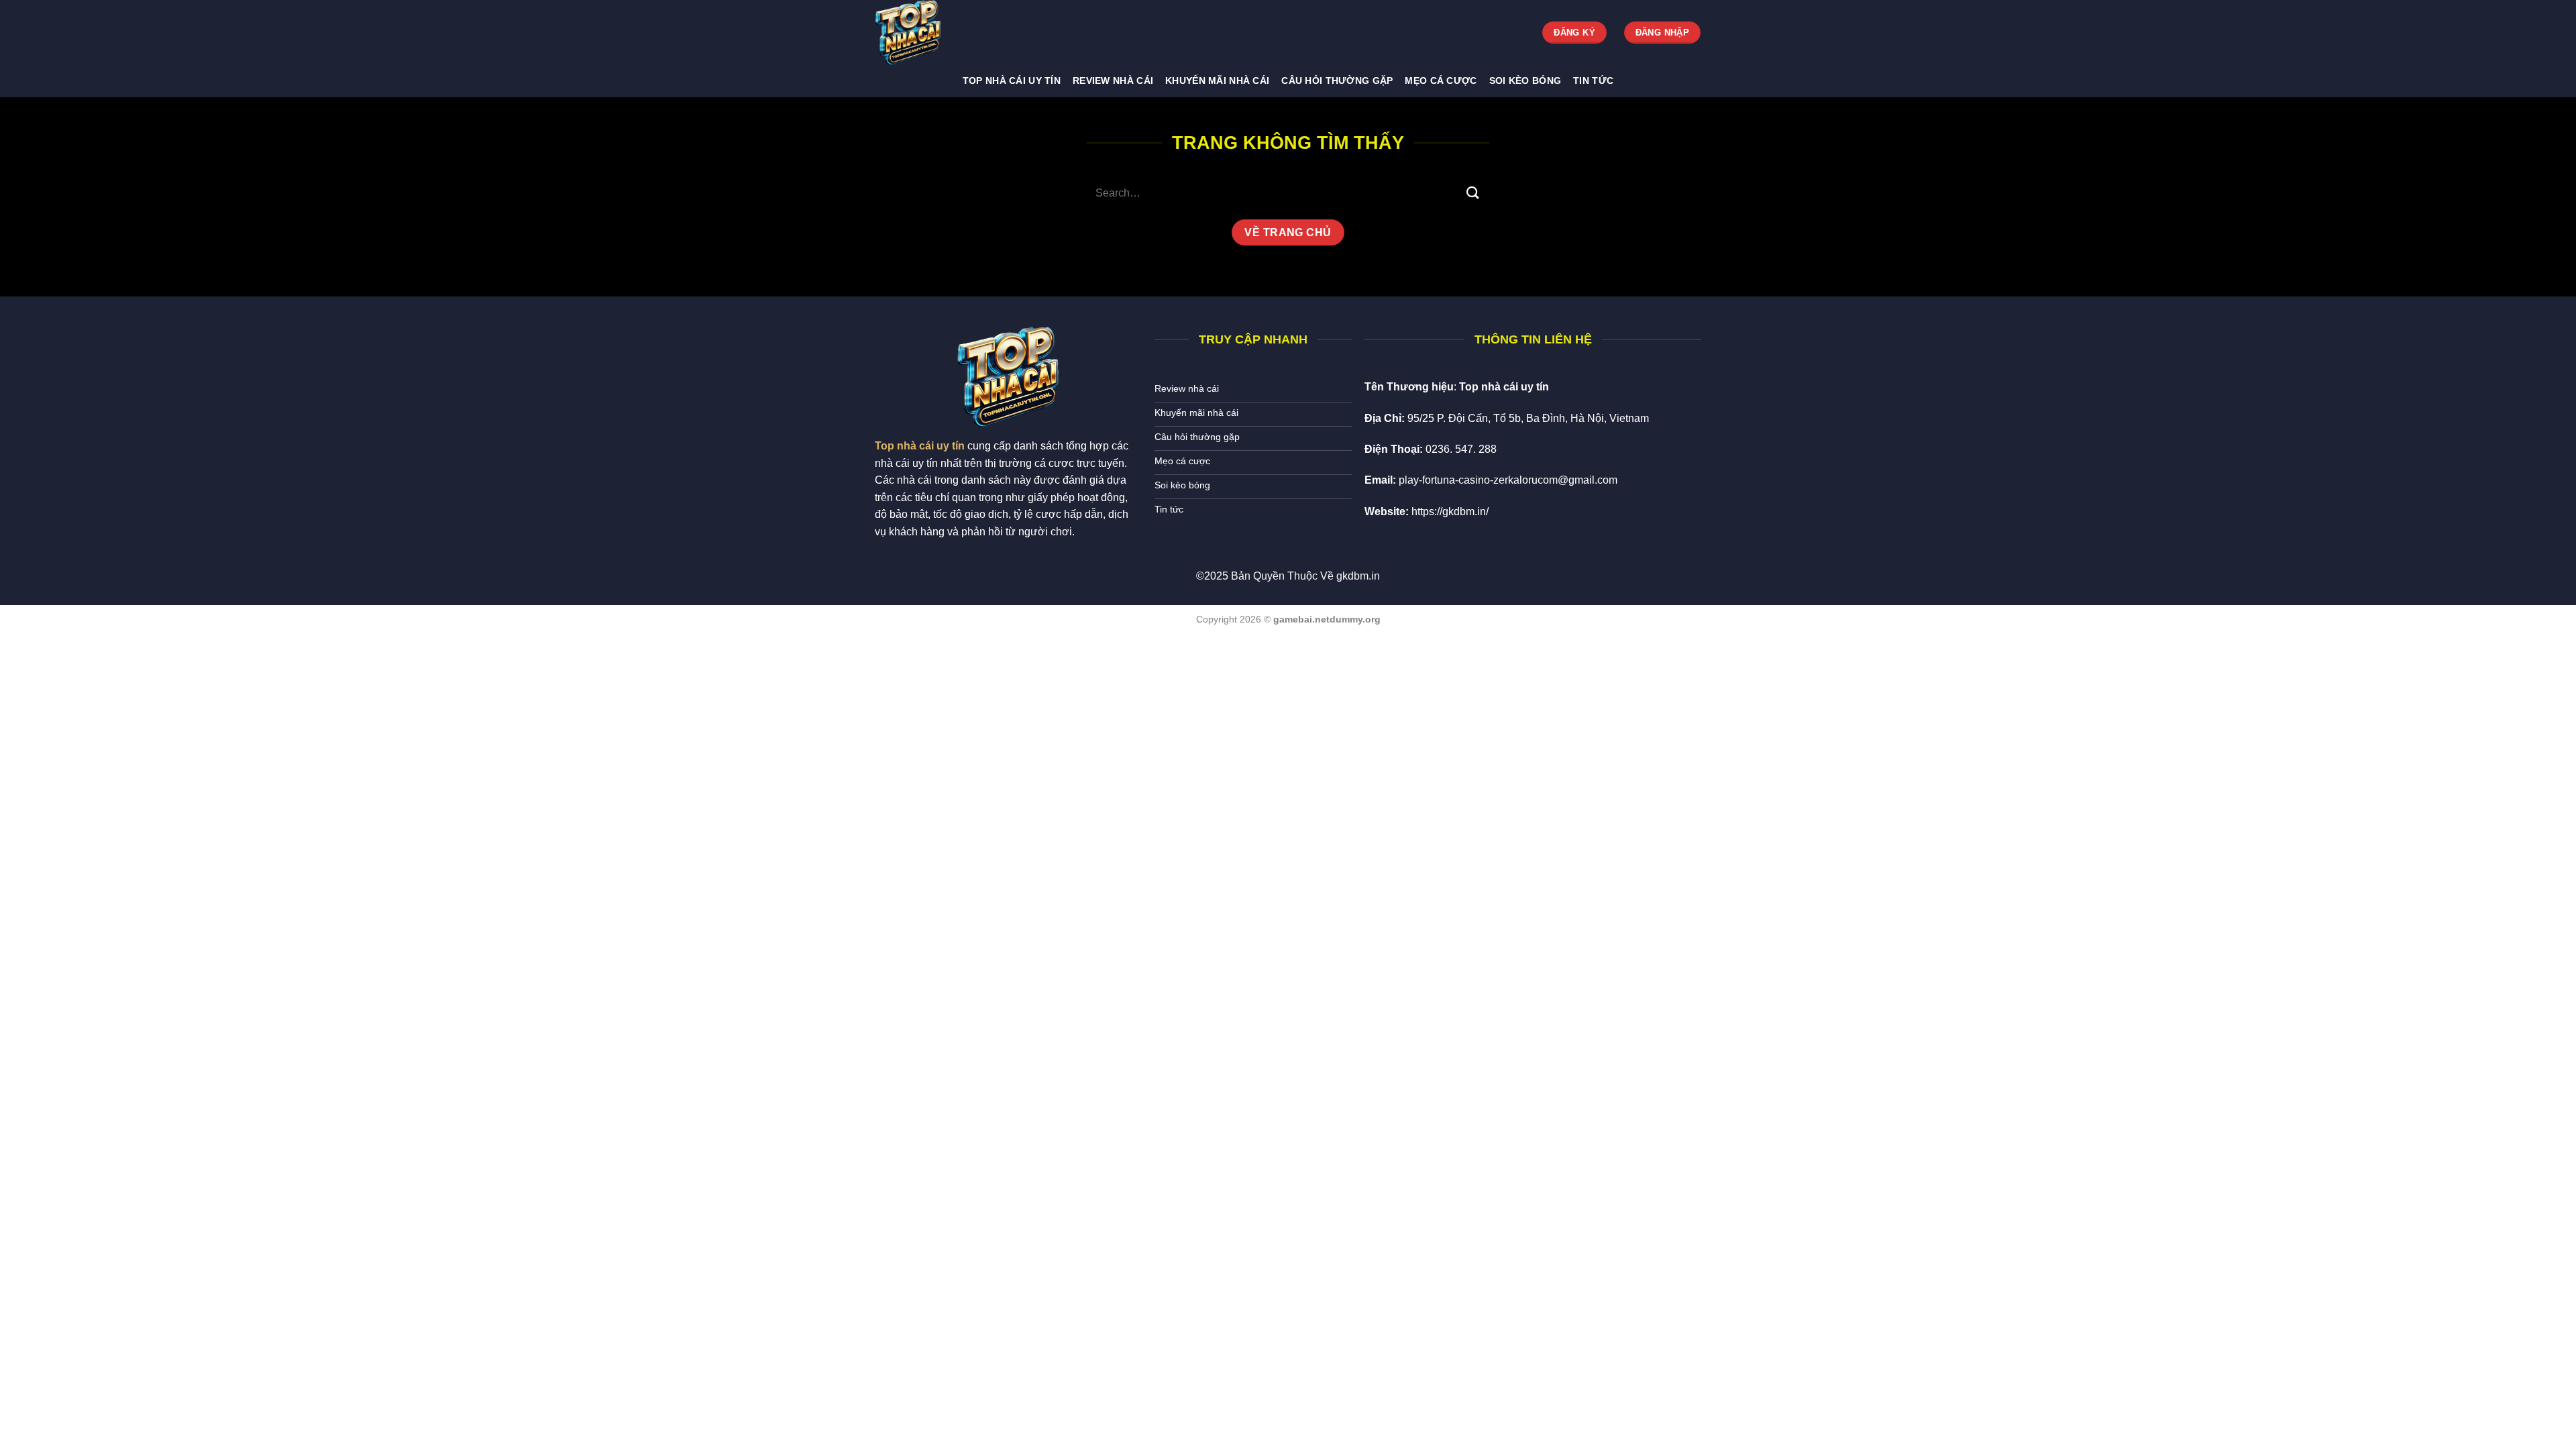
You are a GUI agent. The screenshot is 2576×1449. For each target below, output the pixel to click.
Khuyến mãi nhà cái (1217, 80)
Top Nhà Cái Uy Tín (1012, 80)
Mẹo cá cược (1441, 80)
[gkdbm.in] (943, 33)
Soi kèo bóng (1525, 80)
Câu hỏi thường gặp (1337, 80)
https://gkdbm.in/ (1450, 512)
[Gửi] (1473, 193)
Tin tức (1593, 80)
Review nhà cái (1113, 80)
